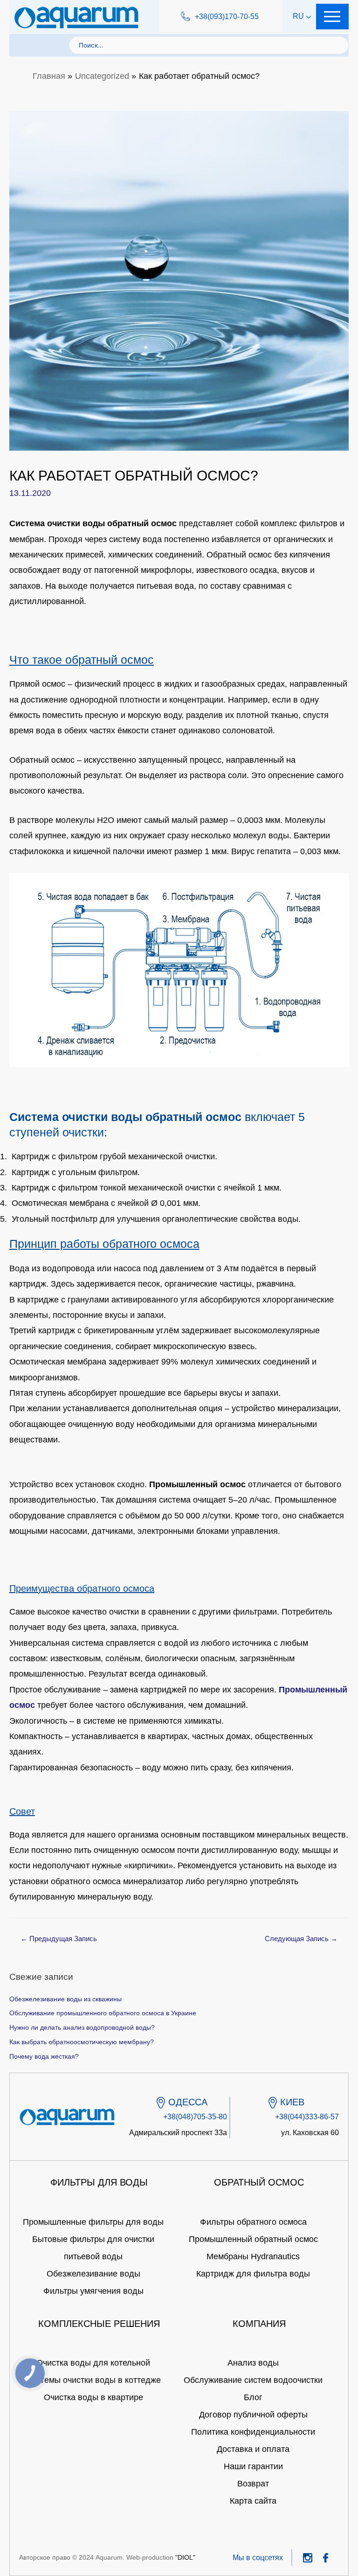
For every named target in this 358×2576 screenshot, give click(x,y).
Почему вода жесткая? (44, 2057)
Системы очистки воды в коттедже (93, 2380)
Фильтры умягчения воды (93, 2291)
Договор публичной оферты (253, 2415)
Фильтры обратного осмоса (253, 2222)
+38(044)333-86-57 (307, 2117)
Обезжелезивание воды (93, 2274)
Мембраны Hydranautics (253, 2256)
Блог (253, 2397)
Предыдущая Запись (59, 1939)
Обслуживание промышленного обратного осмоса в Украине (103, 2013)
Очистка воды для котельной (93, 2363)
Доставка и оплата (253, 2449)
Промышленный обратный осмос (253, 2239)
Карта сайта (253, 2501)
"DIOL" (185, 2557)
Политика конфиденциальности (253, 2432)
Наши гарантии (253, 2466)
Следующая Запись (301, 1939)
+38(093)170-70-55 (227, 17)
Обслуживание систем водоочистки (253, 2380)
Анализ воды (253, 2363)
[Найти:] (209, 45)
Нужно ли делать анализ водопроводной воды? (82, 2028)
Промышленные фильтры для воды (93, 2222)
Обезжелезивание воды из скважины (65, 1999)
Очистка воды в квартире (93, 2397)
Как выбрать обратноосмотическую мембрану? (82, 2042)
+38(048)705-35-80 (195, 2117)
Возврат (253, 2484)
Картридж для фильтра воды (253, 2274)
